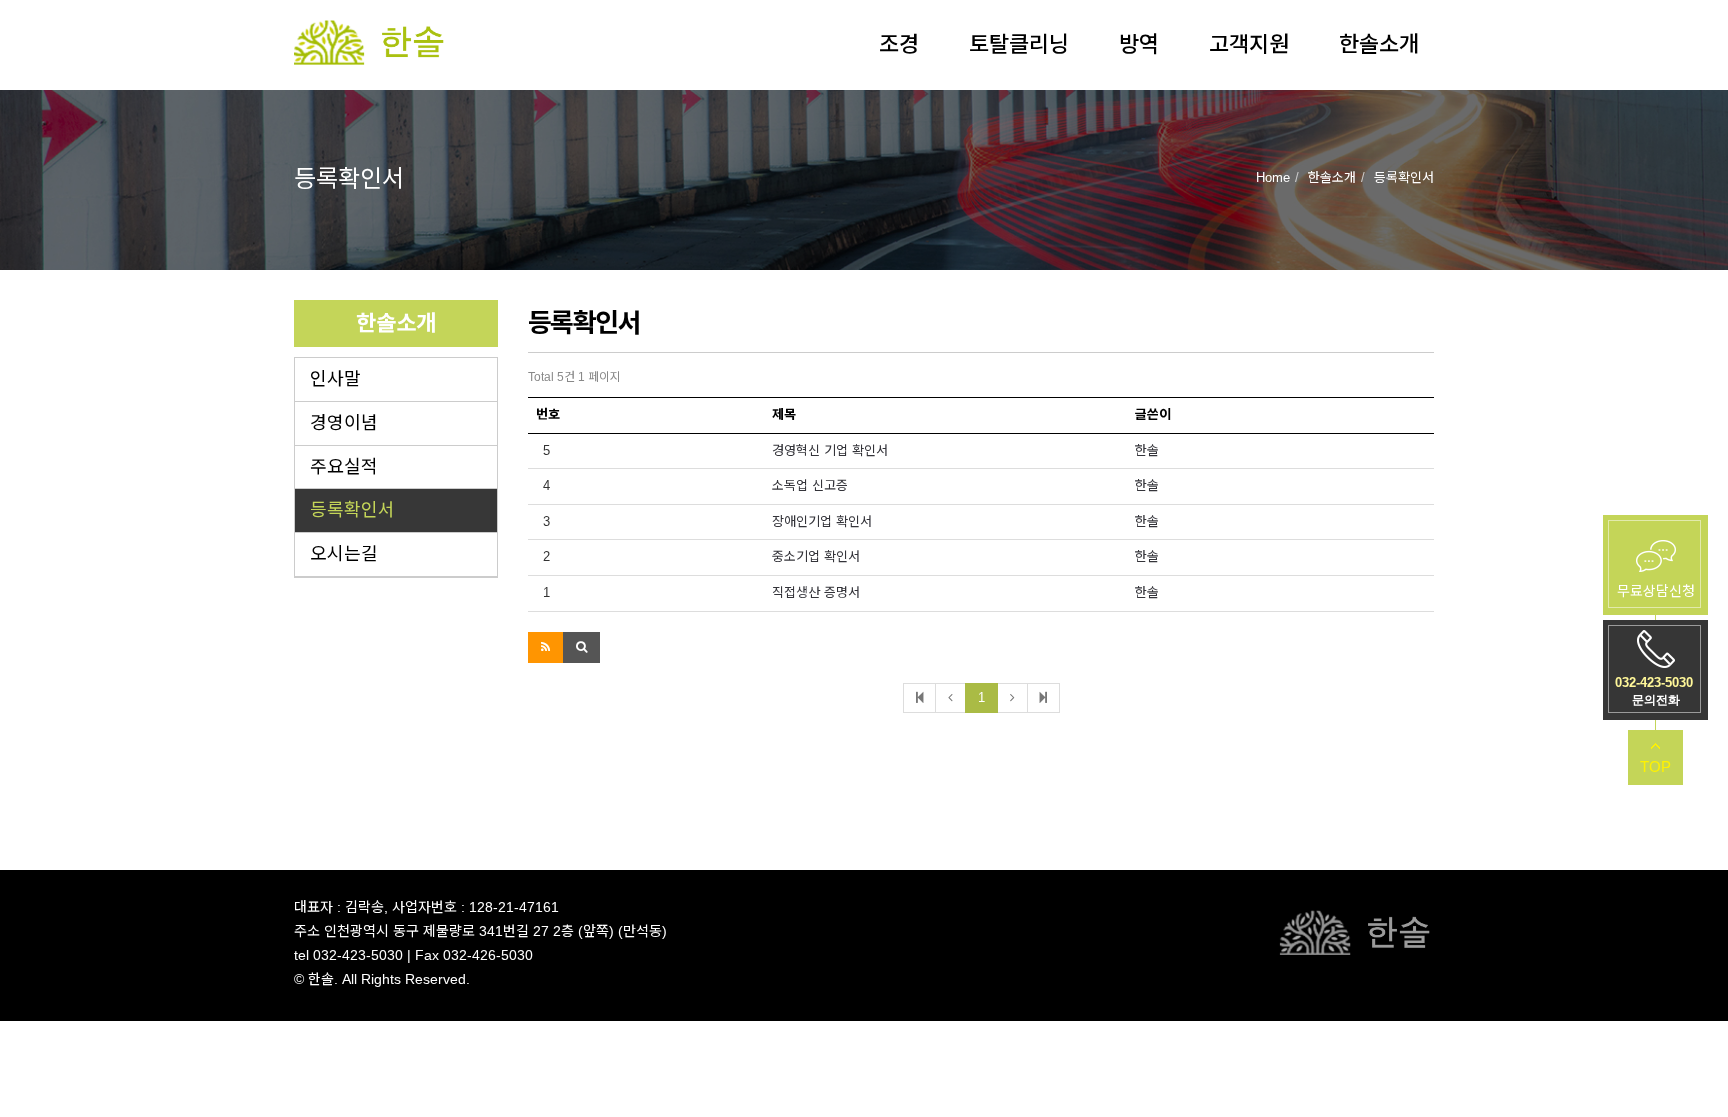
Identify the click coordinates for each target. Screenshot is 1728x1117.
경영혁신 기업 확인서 (830, 450)
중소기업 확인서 (816, 556)
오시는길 (344, 554)
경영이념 (344, 423)
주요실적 (344, 467)
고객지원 (1249, 44)
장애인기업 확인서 (822, 521)
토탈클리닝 (1019, 44)
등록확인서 (352, 510)
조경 (899, 44)
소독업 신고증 (810, 485)
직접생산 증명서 (816, 592)
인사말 (335, 379)
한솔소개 (1379, 44)
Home (1273, 177)
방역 (1139, 44)
